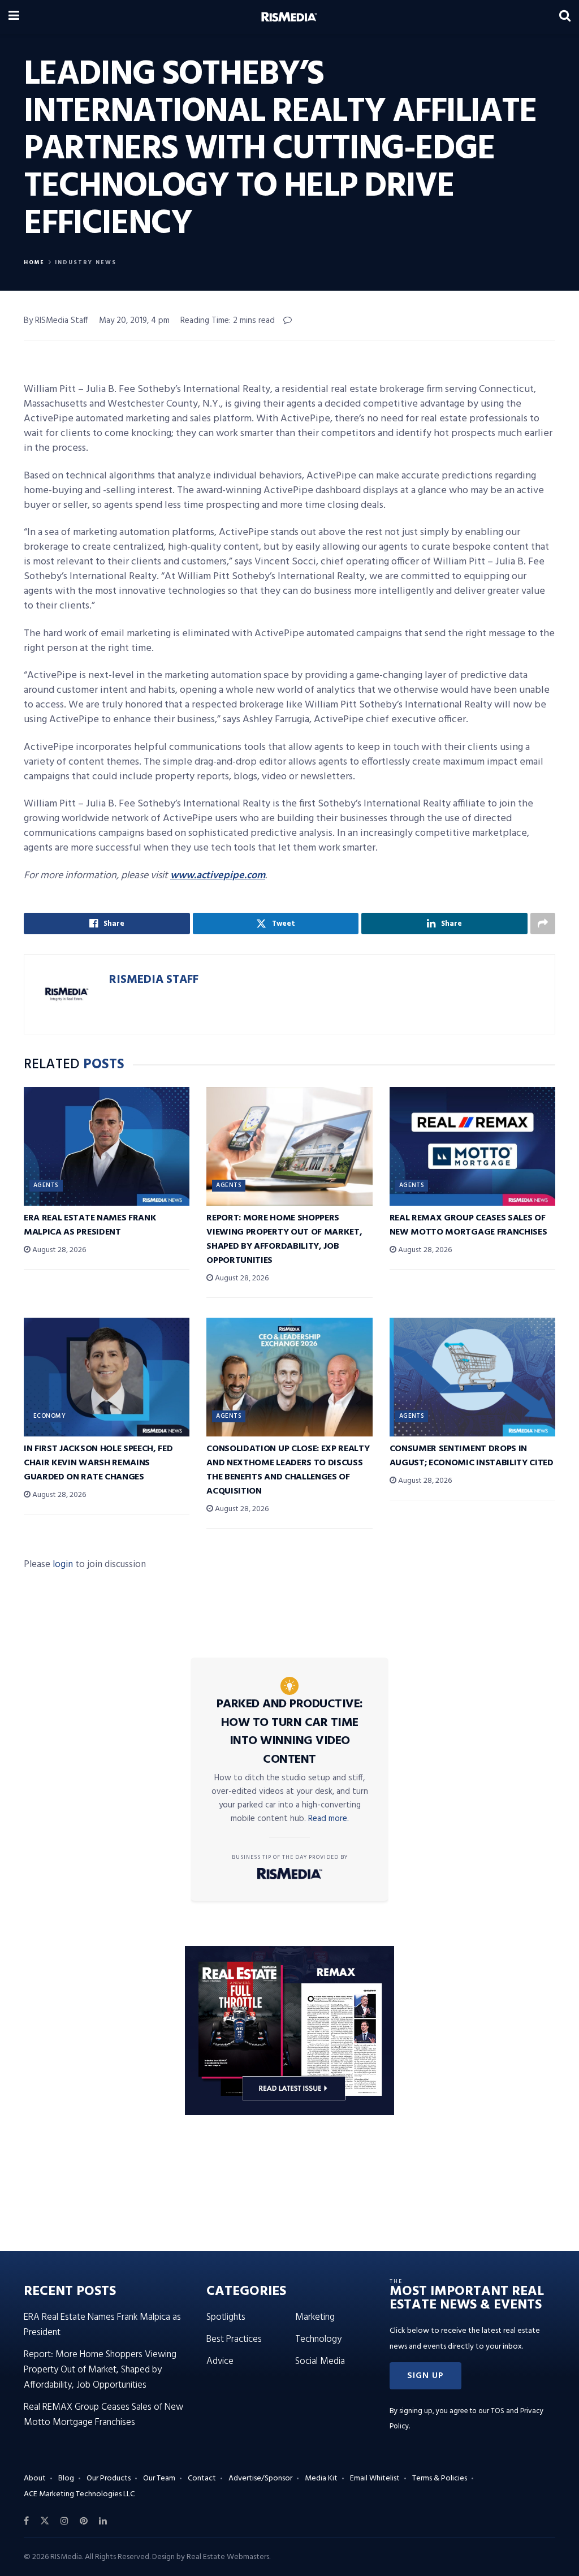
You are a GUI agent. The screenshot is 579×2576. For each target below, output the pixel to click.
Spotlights (226, 2317)
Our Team (159, 2478)
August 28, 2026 (58, 1250)
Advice (220, 2361)
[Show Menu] (14, 17)
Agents (46, 1185)
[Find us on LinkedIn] (103, 2521)
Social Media (320, 2361)
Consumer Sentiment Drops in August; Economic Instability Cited (472, 1456)
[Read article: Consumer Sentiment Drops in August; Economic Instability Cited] (472, 1377)
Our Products (109, 2478)
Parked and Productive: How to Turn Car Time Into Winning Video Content (290, 1732)
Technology (318, 2339)
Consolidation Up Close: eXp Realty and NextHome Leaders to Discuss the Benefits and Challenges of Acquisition (288, 1470)
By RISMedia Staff (56, 321)
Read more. (329, 1819)
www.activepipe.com (218, 876)
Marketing (315, 2317)
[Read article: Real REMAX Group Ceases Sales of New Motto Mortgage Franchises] (472, 1146)
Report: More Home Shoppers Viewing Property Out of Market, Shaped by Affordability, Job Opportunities (284, 1239)
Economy (49, 1416)
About (35, 2478)
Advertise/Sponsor (260, 2478)
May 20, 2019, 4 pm (134, 321)
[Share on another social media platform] (543, 924)
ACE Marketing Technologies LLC (79, 2494)
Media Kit (321, 2478)
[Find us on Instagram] (64, 2521)
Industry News (86, 262)
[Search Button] (565, 17)
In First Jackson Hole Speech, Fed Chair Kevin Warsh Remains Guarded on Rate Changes (98, 1463)
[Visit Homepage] (289, 17)
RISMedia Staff (154, 980)
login (63, 1565)
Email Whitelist (375, 2478)
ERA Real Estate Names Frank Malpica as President (90, 1225)
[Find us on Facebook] (26, 2521)
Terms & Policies (440, 2478)
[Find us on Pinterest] (84, 2521)
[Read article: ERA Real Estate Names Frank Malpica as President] (107, 1146)
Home (34, 262)
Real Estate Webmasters (228, 2557)
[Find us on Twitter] (45, 2521)
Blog (66, 2478)
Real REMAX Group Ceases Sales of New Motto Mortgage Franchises (468, 1225)
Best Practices (234, 2339)
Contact (202, 2478)
